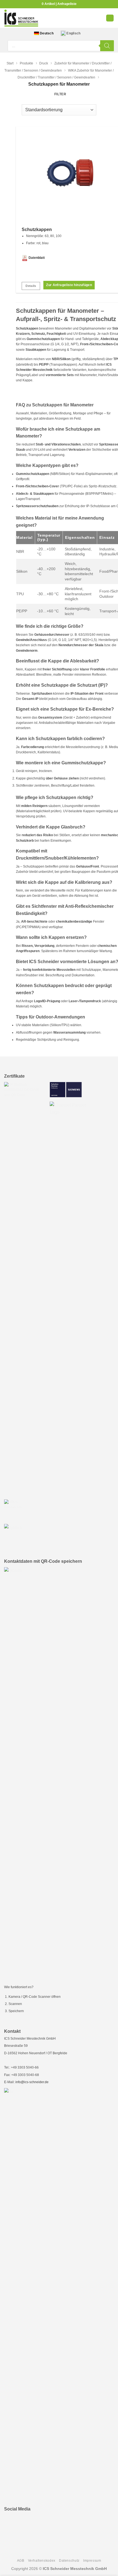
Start (10, 63)
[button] (110, 18)
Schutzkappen (37, 229)
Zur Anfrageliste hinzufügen (69, 285)
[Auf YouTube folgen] (24, 2521)
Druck (44, 63)
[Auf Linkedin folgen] (11, 2521)
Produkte (26, 63)
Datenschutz (69, 2561)
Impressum (92, 2561)
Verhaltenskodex (42, 2561)
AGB (21, 2561)
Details (31, 286)
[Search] (107, 46)
